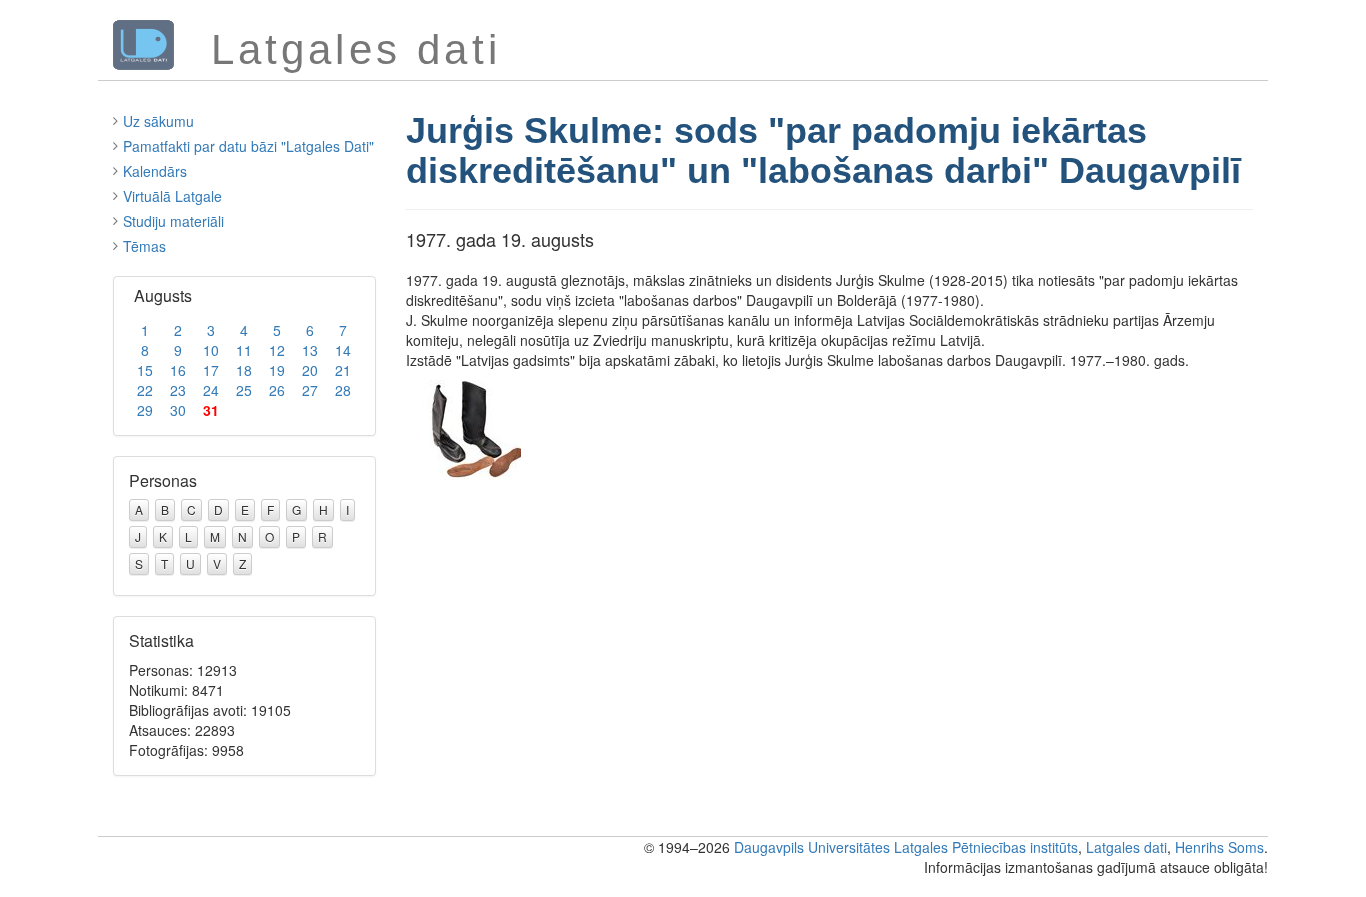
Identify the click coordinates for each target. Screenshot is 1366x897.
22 (145, 390)
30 (178, 410)
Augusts (163, 295)
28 (343, 390)
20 (310, 370)
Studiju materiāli (173, 221)
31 (211, 410)
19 (277, 370)
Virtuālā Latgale (172, 196)
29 (145, 410)
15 (145, 370)
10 (211, 350)
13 (310, 350)
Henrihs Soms (1219, 847)
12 (277, 350)
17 (211, 370)
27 (310, 390)
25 (244, 390)
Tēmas (144, 246)
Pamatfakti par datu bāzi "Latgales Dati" (248, 146)
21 (343, 370)
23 (178, 390)
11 (244, 350)
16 (178, 370)
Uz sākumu (158, 121)
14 (343, 350)
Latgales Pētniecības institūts (986, 847)
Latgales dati (1126, 847)
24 (211, 390)
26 (277, 390)
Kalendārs (155, 171)
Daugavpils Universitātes (812, 847)
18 (244, 370)
